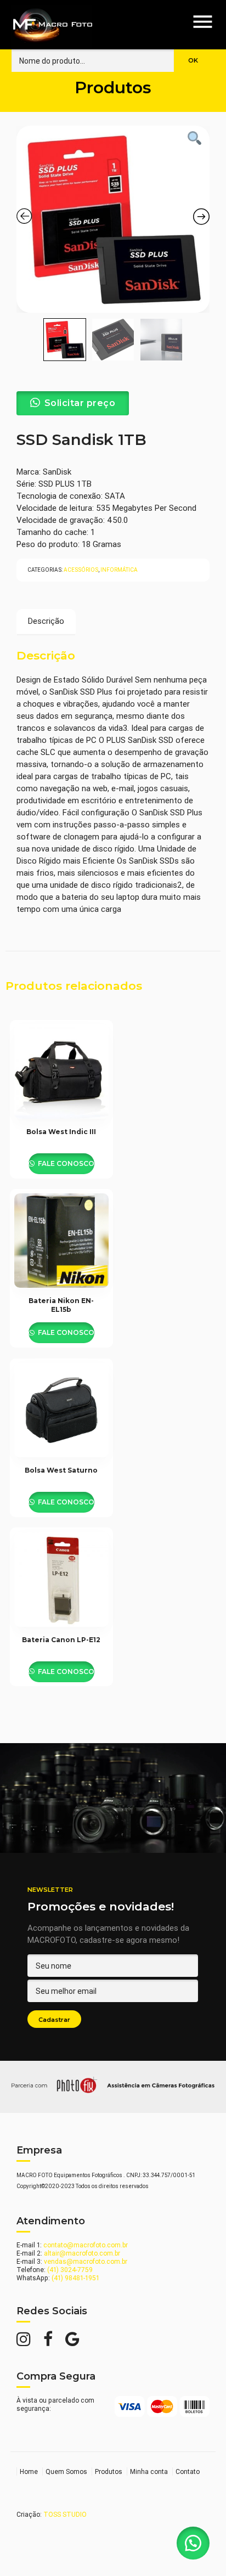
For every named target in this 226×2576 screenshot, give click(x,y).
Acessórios (81, 570)
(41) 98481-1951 (75, 2278)
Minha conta (149, 2471)
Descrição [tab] (46, 621)
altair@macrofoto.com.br (82, 2253)
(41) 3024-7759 (70, 2270)
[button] (193, 2543)
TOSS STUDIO (65, 2514)
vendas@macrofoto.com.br (86, 2261)
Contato (188, 2471)
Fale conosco (65, 1163)
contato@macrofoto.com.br (86, 2245)
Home (29, 2471)
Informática (119, 570)
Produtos (109, 2471)
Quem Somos (66, 2471)
